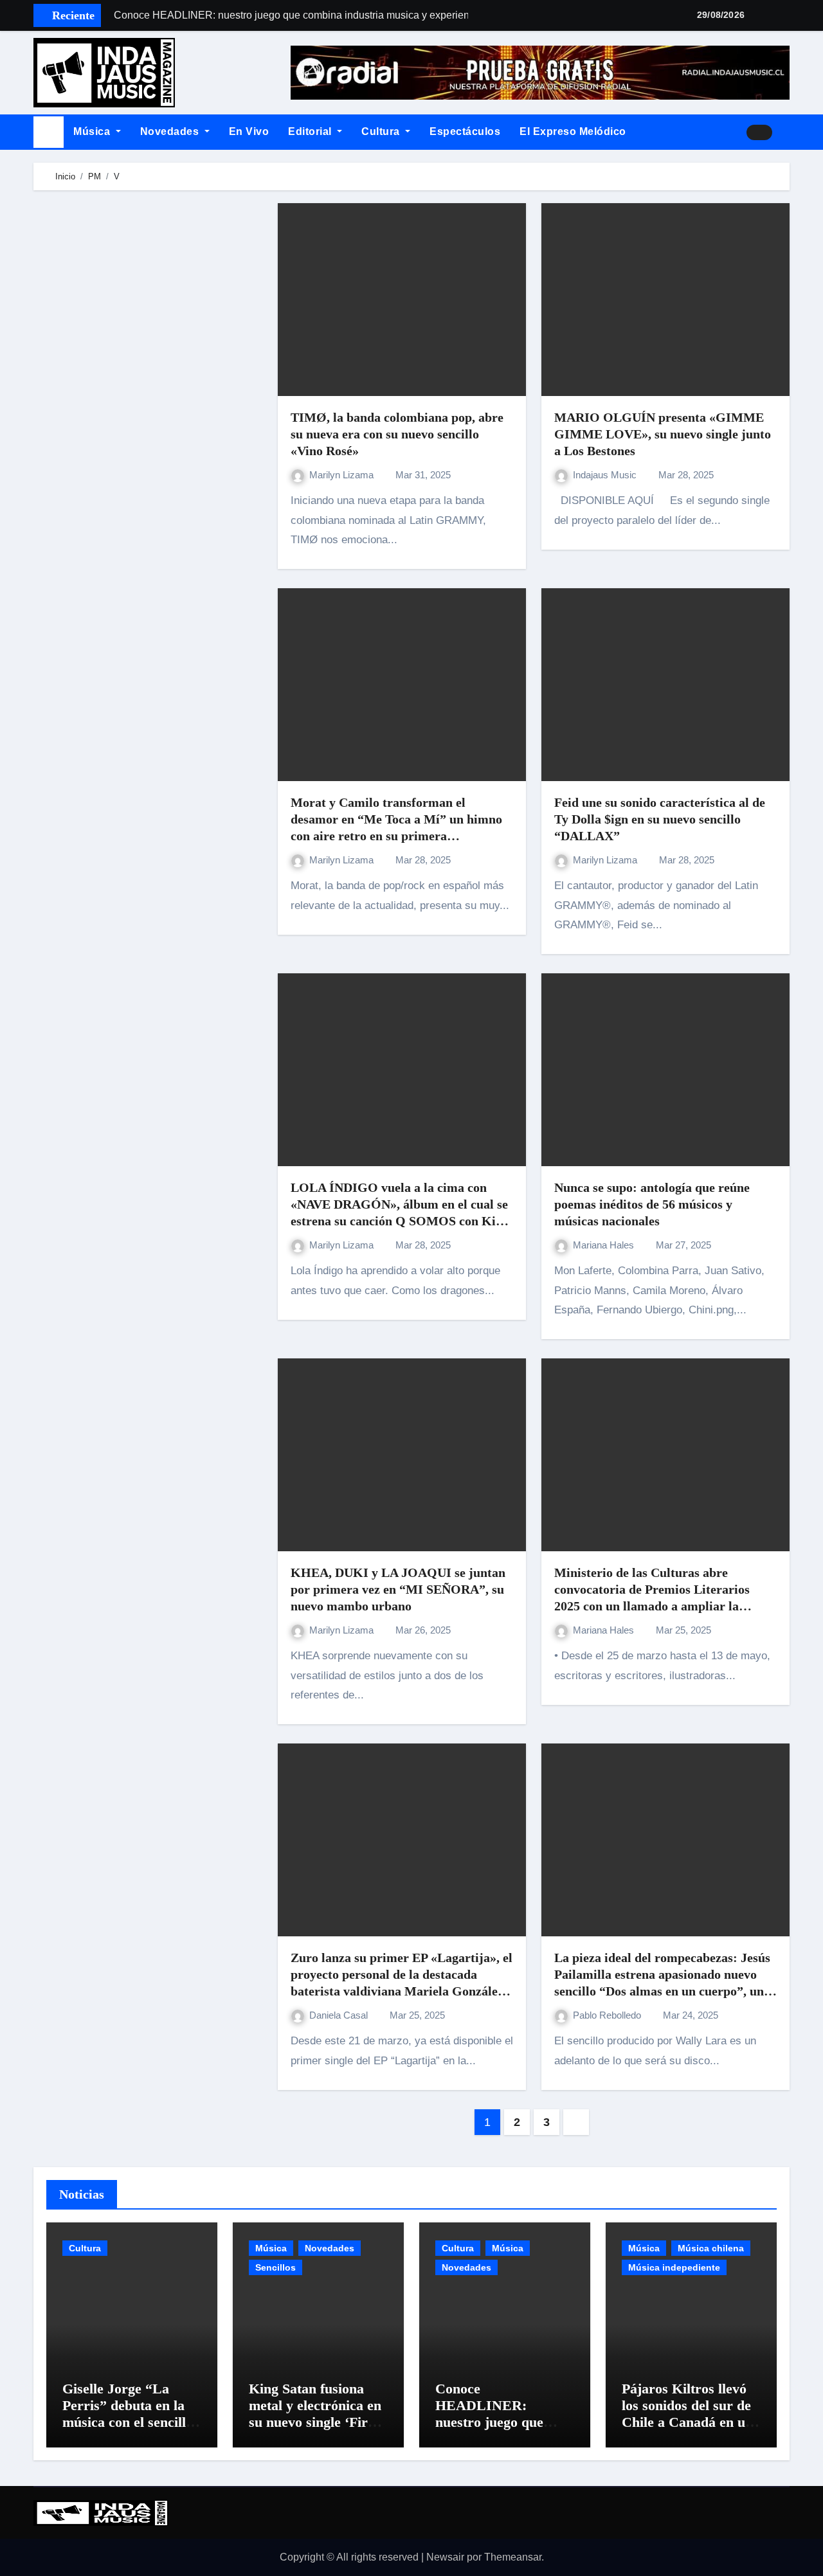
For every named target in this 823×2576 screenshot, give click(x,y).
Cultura (382, 131)
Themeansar (513, 2557)
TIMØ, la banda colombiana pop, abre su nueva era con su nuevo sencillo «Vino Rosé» (397, 434)
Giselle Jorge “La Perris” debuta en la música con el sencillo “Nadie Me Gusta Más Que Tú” (131, 2423)
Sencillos (276, 2267)
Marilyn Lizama (343, 475)
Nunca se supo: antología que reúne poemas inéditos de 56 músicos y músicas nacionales (652, 1204)
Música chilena (711, 2248)
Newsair (445, 2557)
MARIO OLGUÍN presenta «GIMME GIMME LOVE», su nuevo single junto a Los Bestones (663, 434)
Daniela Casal (340, 2015)
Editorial (311, 131)
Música (93, 131)
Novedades (171, 131)
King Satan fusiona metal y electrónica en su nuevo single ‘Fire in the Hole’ (315, 2414)
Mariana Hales (605, 1245)
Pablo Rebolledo (608, 2015)
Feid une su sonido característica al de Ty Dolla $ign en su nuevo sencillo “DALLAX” (660, 819)
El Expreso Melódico (573, 131)
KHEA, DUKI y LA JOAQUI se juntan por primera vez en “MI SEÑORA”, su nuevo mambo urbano (398, 1589)
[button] (786, 132)
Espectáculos (465, 131)
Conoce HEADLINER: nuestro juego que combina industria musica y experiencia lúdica (499, 2431)
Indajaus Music (606, 475)
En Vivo (249, 131)
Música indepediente (674, 2267)
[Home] (49, 132)
